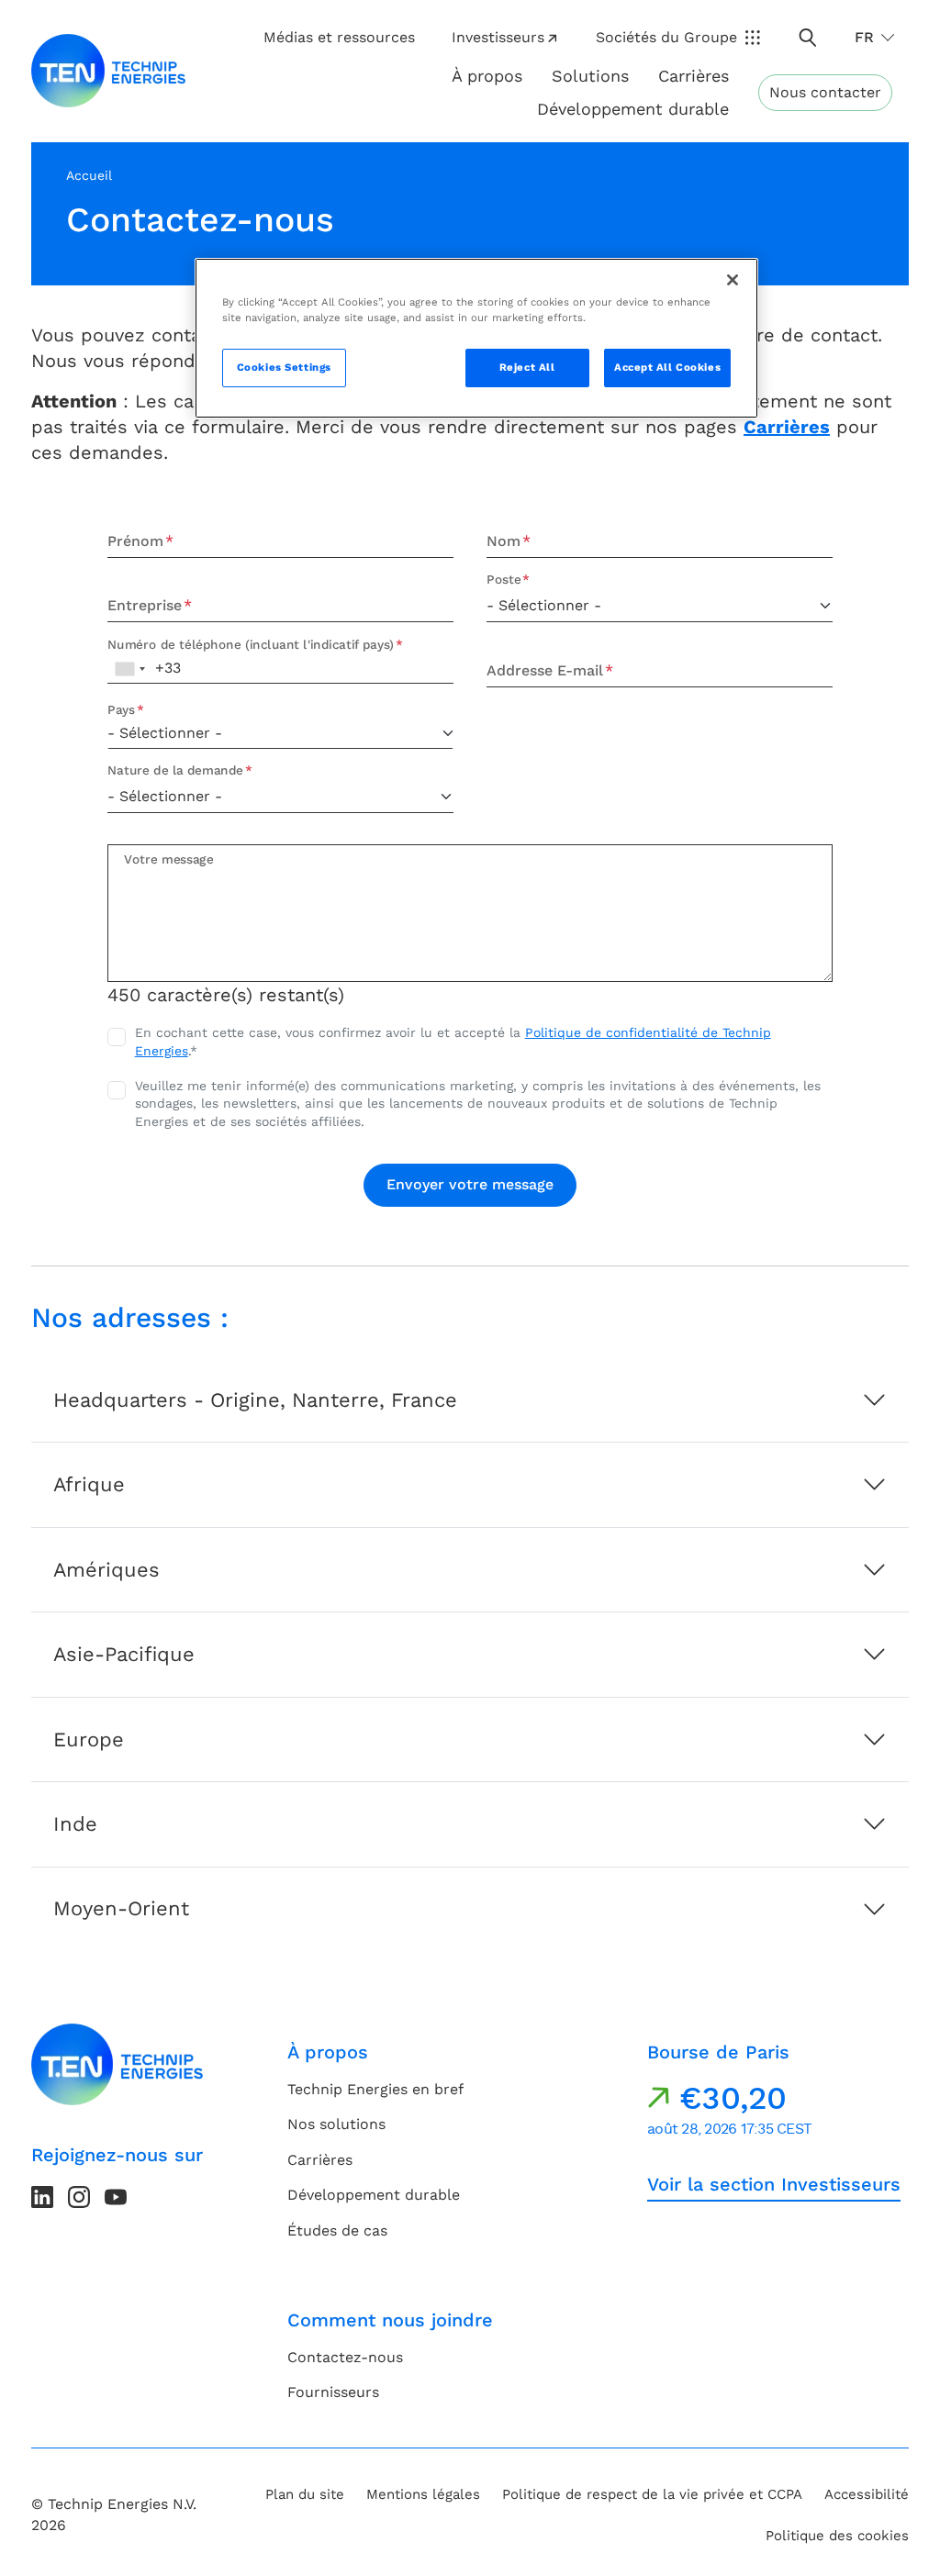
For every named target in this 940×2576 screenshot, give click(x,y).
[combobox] (129, 669)
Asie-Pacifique (124, 1654)
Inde (75, 1824)
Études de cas (337, 2230)
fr (864, 37)
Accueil (89, 175)
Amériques (106, 1570)
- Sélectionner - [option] (165, 733)
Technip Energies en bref (375, 2089)
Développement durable (374, 2195)
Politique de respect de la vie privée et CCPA (652, 2494)
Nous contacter (825, 92)
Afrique (89, 1484)
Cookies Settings (284, 367)
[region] (476, 338)
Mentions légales (423, 2494)
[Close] (733, 280)
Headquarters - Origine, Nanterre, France (255, 1400)
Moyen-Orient (121, 1908)
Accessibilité (867, 2494)
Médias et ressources (339, 37)
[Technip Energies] (108, 71)
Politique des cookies (837, 2536)
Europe (89, 1740)
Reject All (527, 367)
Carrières (694, 76)
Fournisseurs (333, 2392)
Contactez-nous (345, 2357)
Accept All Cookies (667, 367)
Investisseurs (498, 37)
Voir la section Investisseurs (774, 2184)
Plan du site (305, 2494)
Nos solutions (336, 2124)
